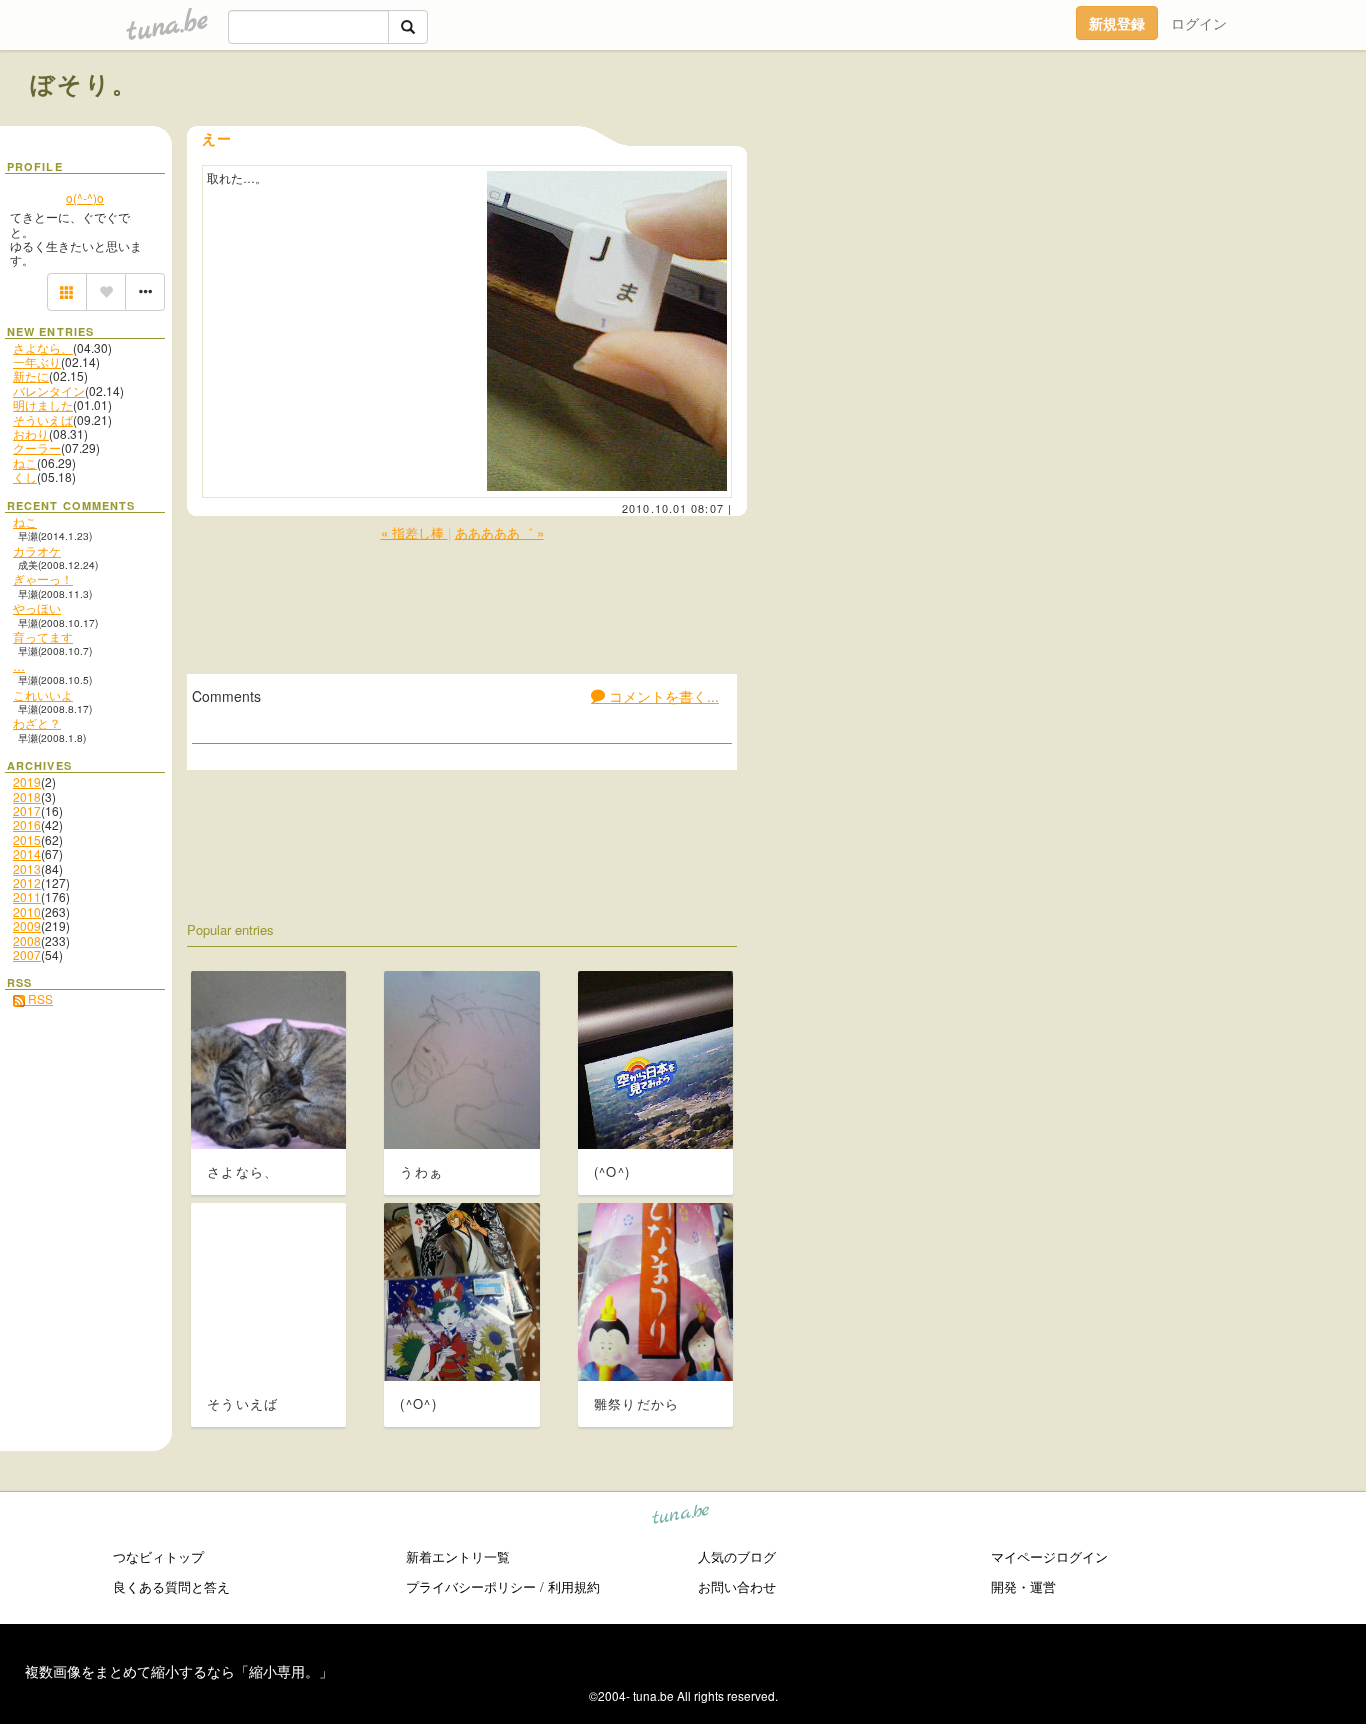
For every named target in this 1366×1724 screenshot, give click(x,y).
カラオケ (37, 550)
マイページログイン (1049, 1556)
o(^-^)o (85, 197)
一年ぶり (37, 361)
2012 (27, 882)
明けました (43, 404)
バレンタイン (49, 390)
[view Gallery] (67, 292)
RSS (39, 998)
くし (25, 476)
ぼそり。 (84, 83)
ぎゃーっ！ (43, 578)
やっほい (37, 607)
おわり (31, 433)
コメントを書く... (662, 696)
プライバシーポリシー (471, 1586)
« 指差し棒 (414, 532)
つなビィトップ (158, 1556)
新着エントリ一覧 (458, 1556)
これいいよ (43, 694)
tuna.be (681, 1517)
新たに (31, 375)
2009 (27, 925)
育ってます (43, 636)
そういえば (43, 419)
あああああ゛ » (499, 532)
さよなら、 (43, 347)
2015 (27, 839)
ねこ (25, 462)
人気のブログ (737, 1556)
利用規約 (574, 1586)
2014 (27, 853)
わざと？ (37, 722)
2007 (27, 954)
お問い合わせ (737, 1586)
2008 (27, 940)
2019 (27, 781)
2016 (27, 824)
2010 (27, 911)
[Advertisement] (1108, 128)
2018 (27, 796)
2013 (27, 868)
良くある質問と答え (171, 1586)
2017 (27, 810)
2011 (27, 896)
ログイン (1199, 23)
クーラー (37, 447)
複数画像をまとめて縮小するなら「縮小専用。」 (179, 1671)
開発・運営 (1023, 1586)
